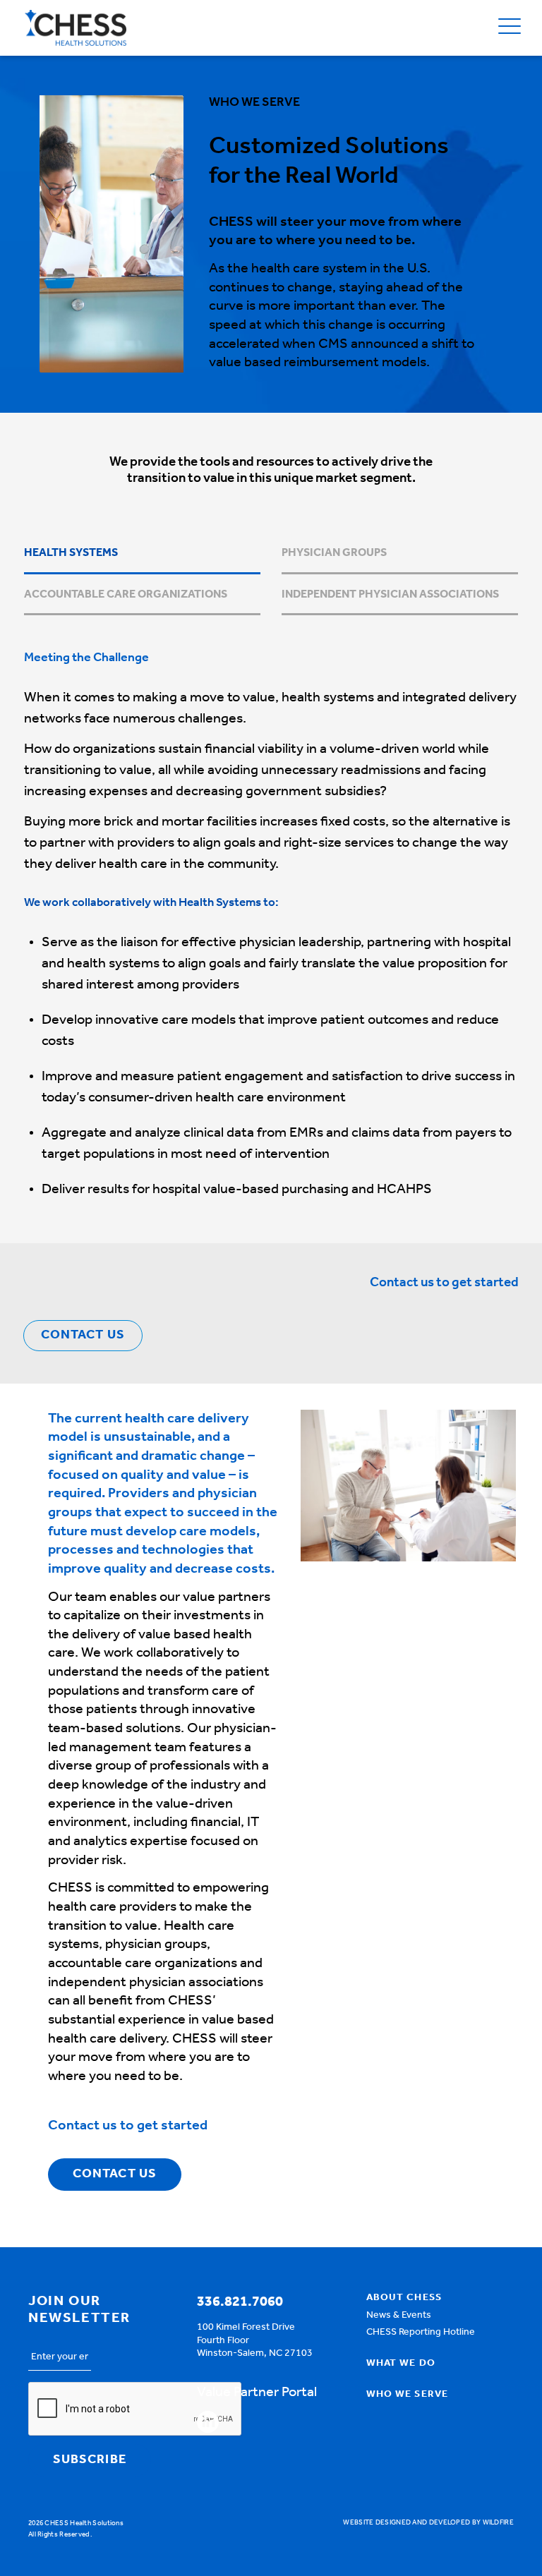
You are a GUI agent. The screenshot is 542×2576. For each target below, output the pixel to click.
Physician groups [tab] (334, 553)
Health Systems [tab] (71, 553)
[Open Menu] (510, 28)
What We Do (401, 2364)
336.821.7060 (240, 2302)
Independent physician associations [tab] (390, 595)
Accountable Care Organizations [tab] (126, 595)
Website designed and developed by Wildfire (428, 2523)
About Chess (404, 2298)
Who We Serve (407, 2395)
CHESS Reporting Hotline (421, 2333)
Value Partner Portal (257, 2393)
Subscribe (90, 2460)
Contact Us (83, 1336)
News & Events (399, 2316)
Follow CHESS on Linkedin (208, 2422)
